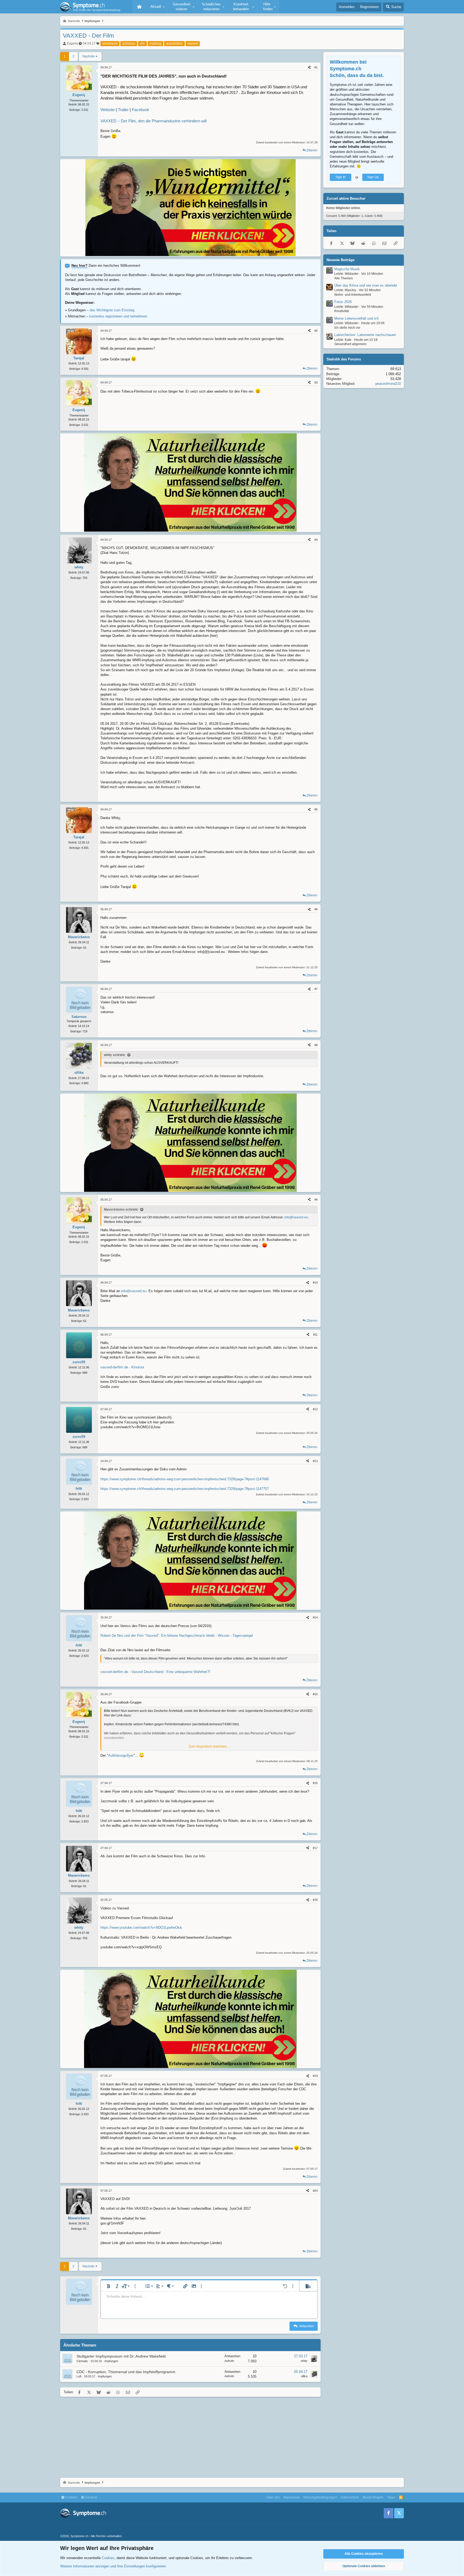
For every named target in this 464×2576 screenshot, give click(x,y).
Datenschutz (350, 2497)
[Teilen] (309, 67)
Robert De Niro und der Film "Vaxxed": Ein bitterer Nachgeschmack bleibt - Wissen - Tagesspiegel (177, 1636)
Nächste (88, 56)
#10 (315, 1282)
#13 (315, 1461)
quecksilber (174, 43)
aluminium (110, 43)
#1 (316, 67)
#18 (315, 1900)
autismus (129, 43)
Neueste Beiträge (340, 260)
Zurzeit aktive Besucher (346, 199)
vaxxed (193, 43)
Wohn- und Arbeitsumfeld (353, 295)
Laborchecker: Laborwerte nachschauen (365, 335)
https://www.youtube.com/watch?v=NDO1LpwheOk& (141, 1928)
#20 (315, 2191)
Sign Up (373, 177)
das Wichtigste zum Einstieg (112, 310)
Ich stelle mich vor (347, 328)
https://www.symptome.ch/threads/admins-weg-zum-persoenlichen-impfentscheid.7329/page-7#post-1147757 (185, 1489)
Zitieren (312, 150)
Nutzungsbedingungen (320, 2497)
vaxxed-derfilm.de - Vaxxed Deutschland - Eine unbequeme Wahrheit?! (155, 1672)
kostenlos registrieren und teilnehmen (118, 316)
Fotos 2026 (343, 302)
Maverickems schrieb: (121, 1210)
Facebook (141, 110)
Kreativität (342, 311)
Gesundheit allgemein (350, 344)
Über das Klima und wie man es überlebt (366, 286)
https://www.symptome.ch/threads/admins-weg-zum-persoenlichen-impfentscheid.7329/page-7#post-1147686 (185, 1479)
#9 (316, 1200)
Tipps (391, 2497)
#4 (316, 540)
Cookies (71, 2497)
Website (108, 110)
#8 (316, 1045)
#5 (316, 809)
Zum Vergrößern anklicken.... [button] (209, 1746)
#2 (316, 331)
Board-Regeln (373, 2497)
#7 (316, 989)
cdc (142, 43)
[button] (157, 7)
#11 (315, 1335)
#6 (316, 909)
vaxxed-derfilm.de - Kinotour (122, 1367)
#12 (315, 1409)
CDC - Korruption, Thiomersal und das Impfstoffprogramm (126, 2372)
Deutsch (91, 2497)
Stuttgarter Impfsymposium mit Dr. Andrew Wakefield (121, 2356)
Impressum (292, 2497)
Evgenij (72, 43)
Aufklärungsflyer (121, 1755)
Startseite (139, 7)
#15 (315, 1694)
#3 (316, 382)
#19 (315, 2076)
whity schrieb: (115, 1055)
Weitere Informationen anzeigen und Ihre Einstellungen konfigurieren (113, 2566)
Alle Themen (344, 278)
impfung (155, 43)
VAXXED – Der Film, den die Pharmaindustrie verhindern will (153, 121)
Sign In (340, 177)
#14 (315, 1617)
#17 (315, 1848)
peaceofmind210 (388, 384)
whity (304, 2361)
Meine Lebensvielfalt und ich (356, 319)
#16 (315, 1783)
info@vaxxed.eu (296, 1217)
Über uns (273, 2497)
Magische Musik (347, 269)
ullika (304, 2376)
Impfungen (111, 2361)
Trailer (123, 110)
